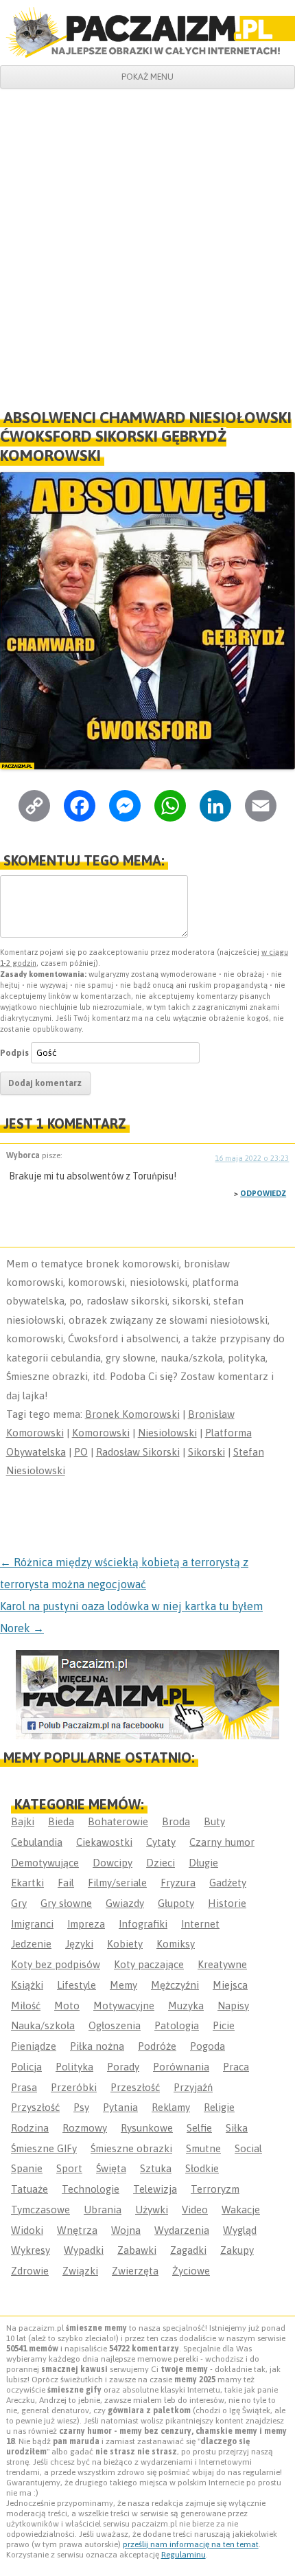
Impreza (86, 1924)
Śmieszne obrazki (131, 2148)
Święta (111, 2168)
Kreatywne (222, 1964)
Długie (203, 1863)
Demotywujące (45, 1863)
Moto (67, 2006)
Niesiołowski (167, 1433)
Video (195, 2210)
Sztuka (156, 2168)
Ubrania (103, 2210)
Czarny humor (222, 1842)
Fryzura (178, 1883)
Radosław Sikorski (138, 1452)
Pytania (120, 2107)
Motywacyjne (124, 2006)
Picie (224, 2025)
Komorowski (101, 1433)
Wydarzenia (182, 2230)
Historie (227, 1903)
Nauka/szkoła (43, 2025)
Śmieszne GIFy (44, 2148)
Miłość (26, 2006)
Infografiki (143, 1924)
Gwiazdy (125, 1903)
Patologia (177, 2025)
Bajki (23, 1821)
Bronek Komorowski (132, 1414)
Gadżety (228, 1883)
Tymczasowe (40, 2210)
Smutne (203, 2148)
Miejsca (230, 1985)
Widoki (27, 2230)
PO (81, 1452)
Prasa (24, 2087)
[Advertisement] (147, 243)
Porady (123, 2067)
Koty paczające (149, 1964)
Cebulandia (37, 1842)
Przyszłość (35, 2107)
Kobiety (125, 1944)
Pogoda (208, 2046)
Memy (123, 1985)
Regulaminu (184, 2555)
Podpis (14, 1053)
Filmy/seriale (117, 1883)
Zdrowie (30, 2271)
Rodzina (30, 2128)
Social (248, 2148)
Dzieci (161, 1863)
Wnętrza (77, 2230)
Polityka (74, 2067)
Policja (26, 2067)
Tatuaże (29, 2189)
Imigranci (32, 1924)
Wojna (126, 2230)
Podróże (157, 2046)
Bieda (61, 1821)
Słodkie (202, 2168)
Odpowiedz (263, 1193)
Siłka (237, 2128)
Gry (19, 1903)
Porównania (181, 2067)
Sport (69, 2168)
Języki (79, 1944)
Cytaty (161, 1842)
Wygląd (240, 2230)
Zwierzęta (135, 2271)
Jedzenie (31, 1944)
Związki (80, 2271)
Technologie (91, 2189)
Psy (81, 2107)
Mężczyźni (175, 1985)
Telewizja (155, 2189)
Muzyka (186, 2006)
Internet (200, 1924)
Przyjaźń (193, 2087)
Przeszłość (135, 2087)
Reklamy (171, 2107)
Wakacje (241, 2210)
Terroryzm (215, 2189)
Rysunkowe (147, 2128)
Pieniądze (34, 2046)
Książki (27, 1985)
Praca (236, 2067)
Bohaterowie (118, 1821)
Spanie (27, 2168)
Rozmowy (85, 2128)
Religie (219, 2107)
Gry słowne (66, 1903)
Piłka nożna (97, 2046)
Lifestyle (76, 1985)
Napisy (233, 2006)
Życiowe (191, 2271)
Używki (152, 2210)
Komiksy (176, 1944)
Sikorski (206, 1452)
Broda (176, 1821)
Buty (214, 1821)
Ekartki (27, 1883)
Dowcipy (113, 1863)
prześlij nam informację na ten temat (191, 2544)
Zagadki (188, 2250)
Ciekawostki (104, 1842)
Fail (66, 1883)
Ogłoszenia (115, 2025)
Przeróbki (74, 2087)
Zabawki (137, 2250)
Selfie (199, 2128)
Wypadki (84, 2250)
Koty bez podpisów (56, 1964)
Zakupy (237, 2250)
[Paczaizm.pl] (147, 32)
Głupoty (176, 1903)
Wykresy (31, 2250)
